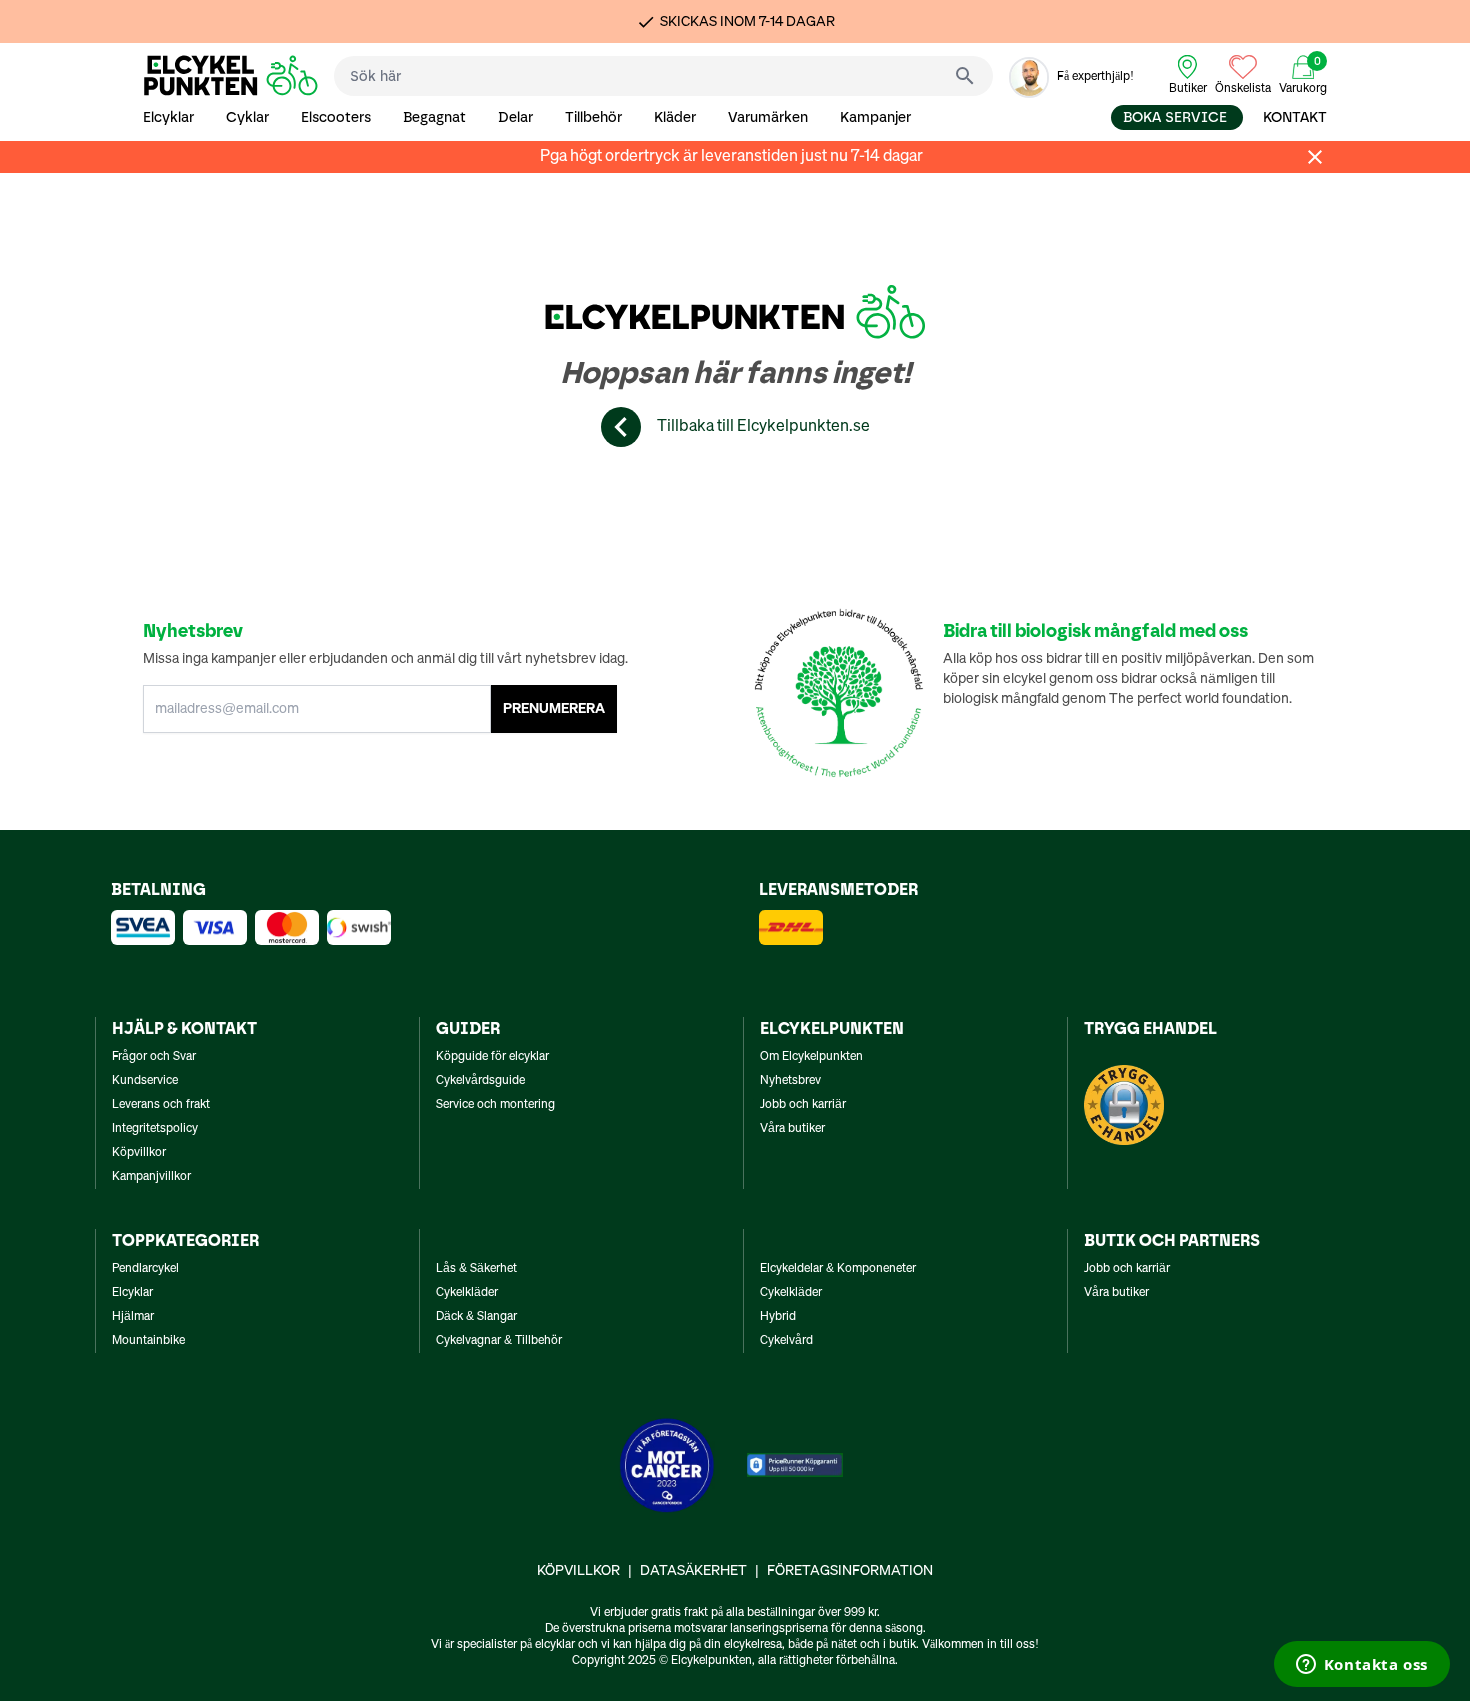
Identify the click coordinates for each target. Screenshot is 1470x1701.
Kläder (675, 117)
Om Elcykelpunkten (811, 1057)
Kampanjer (875, 117)
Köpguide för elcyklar (492, 1057)
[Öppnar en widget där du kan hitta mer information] (1361, 1666)
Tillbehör (593, 117)
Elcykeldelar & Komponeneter (838, 1269)
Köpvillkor (139, 1153)
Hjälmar (133, 1317)
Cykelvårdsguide (480, 1081)
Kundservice (145, 1081)
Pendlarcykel (145, 1269)
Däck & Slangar (476, 1317)
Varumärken (768, 117)
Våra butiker (792, 1129)
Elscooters (336, 117)
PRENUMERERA (554, 709)
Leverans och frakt (161, 1105)
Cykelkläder (467, 1293)
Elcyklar (168, 117)
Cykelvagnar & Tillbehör (499, 1341)
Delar (515, 117)
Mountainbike (148, 1341)
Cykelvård (786, 1341)
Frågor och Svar (154, 1057)
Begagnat (434, 117)
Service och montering (495, 1105)
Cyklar (247, 117)
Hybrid (778, 1317)
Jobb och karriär (803, 1105)
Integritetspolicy (155, 1129)
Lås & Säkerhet (476, 1269)
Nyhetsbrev (790, 1081)
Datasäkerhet (693, 1571)
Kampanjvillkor (151, 1177)
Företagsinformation (850, 1571)
